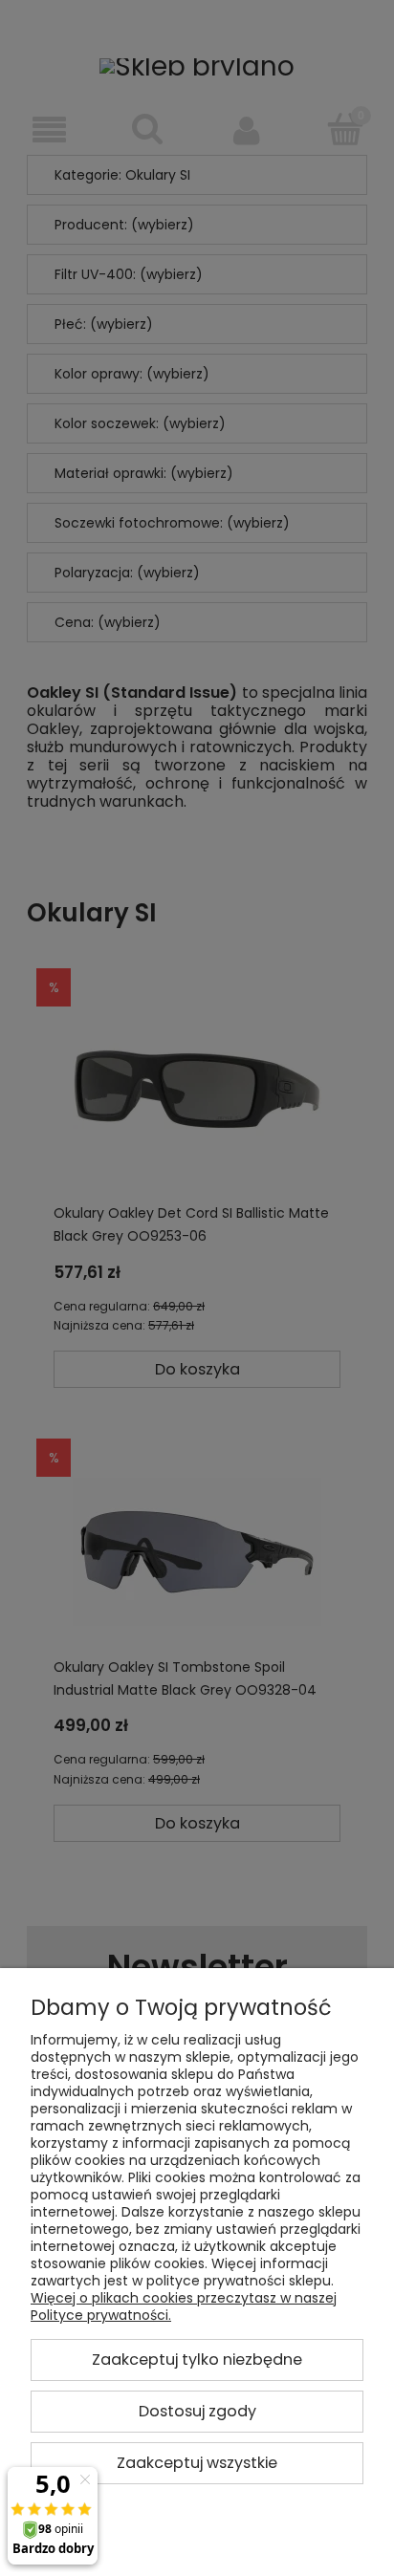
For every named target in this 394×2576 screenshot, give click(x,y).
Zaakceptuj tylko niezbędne (197, 2360)
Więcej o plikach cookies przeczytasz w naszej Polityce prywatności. (184, 2306)
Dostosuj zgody (197, 2411)
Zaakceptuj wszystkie (197, 2463)
